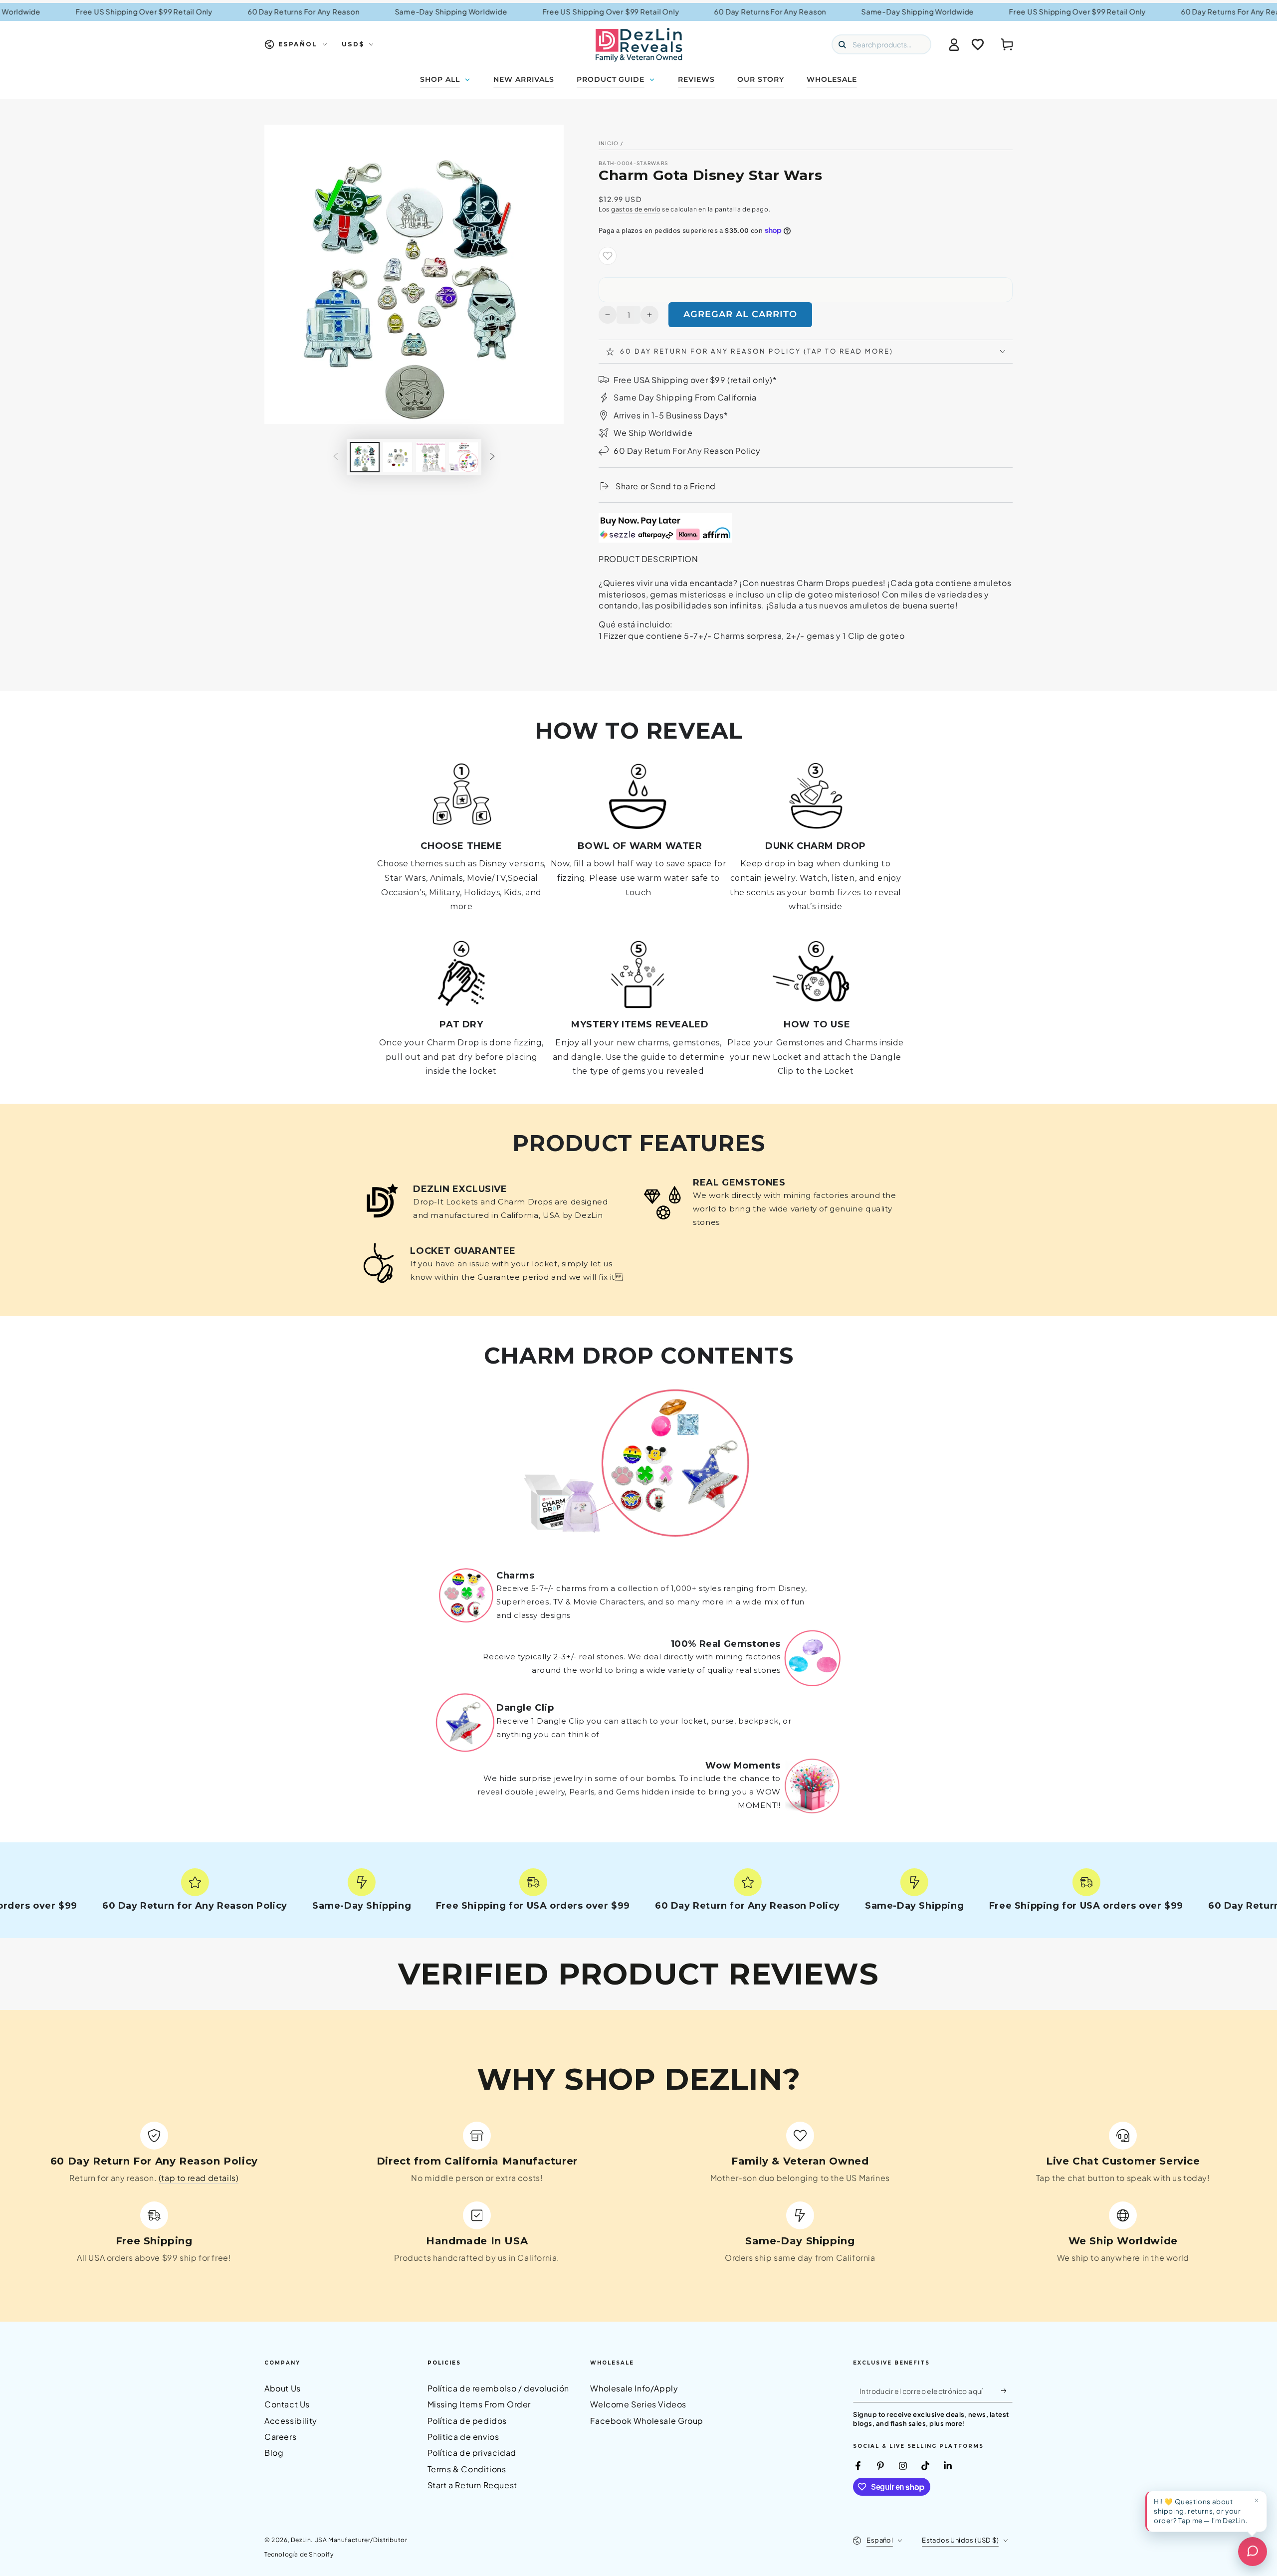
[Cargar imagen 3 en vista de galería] (430, 457)
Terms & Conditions (467, 2469)
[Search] (842, 44)
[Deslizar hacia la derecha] (492, 457)
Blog (274, 2453)
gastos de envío (636, 209)
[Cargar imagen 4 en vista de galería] (463, 457)
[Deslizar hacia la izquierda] (336, 457)
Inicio (609, 143)
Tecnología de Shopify (299, 2554)
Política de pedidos (467, 2421)
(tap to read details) (199, 2178)
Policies (444, 2363)
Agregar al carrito (740, 314)
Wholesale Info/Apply (634, 2388)
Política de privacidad (472, 2453)
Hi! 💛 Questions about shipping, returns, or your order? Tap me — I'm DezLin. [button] (1201, 2511)
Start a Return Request (472, 2485)
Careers (280, 2437)
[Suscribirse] (1007, 2391)
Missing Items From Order (479, 2404)
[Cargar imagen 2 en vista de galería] (398, 457)
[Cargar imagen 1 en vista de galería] (365, 457)
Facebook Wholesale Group (646, 2421)
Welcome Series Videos (638, 2404)
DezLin (301, 2540)
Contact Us (287, 2404)
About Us (283, 2388)
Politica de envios (463, 2437)
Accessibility (291, 2421)
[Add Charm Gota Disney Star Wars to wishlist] (608, 256)
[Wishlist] (978, 44)
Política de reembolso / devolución (498, 2388)
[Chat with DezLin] (1253, 2552)
